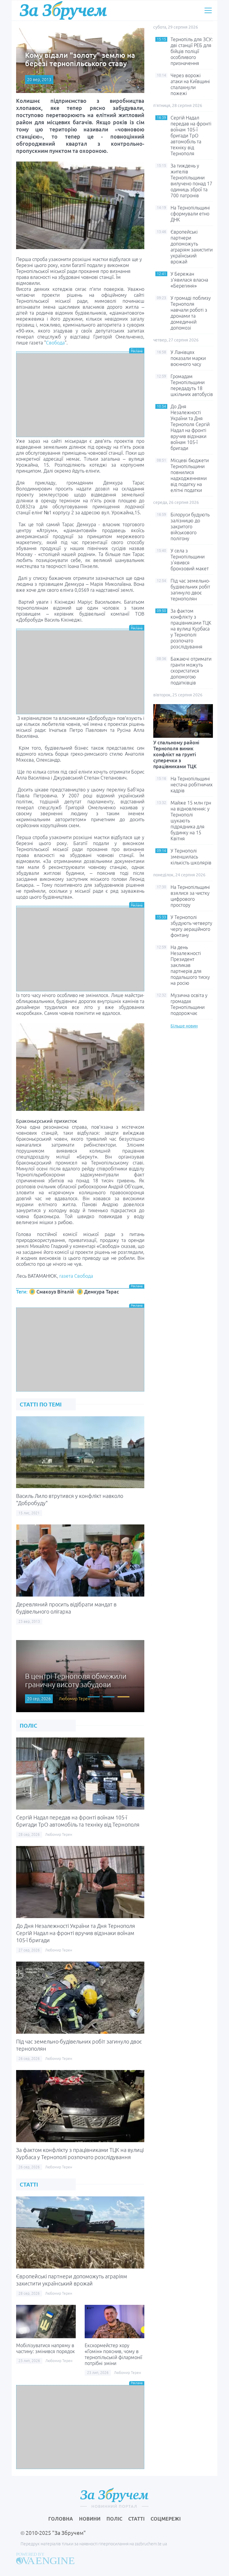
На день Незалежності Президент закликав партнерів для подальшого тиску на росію (190, 965)
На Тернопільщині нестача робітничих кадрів (192, 785)
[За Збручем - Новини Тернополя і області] (63, 10)
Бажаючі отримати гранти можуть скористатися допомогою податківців (191, 671)
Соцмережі (166, 2519)
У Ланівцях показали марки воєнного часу (188, 358)
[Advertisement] (80, 395)
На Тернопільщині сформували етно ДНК (190, 214)
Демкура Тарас (102, 1292)
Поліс (114, 2519)
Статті (136, 2519)
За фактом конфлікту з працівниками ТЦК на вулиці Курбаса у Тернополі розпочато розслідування (191, 629)
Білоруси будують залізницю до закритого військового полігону (190, 527)
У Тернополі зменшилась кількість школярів (191, 857)
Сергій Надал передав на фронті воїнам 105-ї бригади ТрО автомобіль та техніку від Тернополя (191, 136)
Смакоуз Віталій (55, 1292)
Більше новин (184, 1026)
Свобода (55, 343)
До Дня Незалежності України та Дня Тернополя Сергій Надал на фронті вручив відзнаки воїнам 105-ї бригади (76, 1933)
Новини (90, 2519)
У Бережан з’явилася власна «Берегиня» (189, 280)
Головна (61, 2519)
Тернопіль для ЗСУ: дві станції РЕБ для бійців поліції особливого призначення (192, 51)
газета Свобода (76, 1276)
